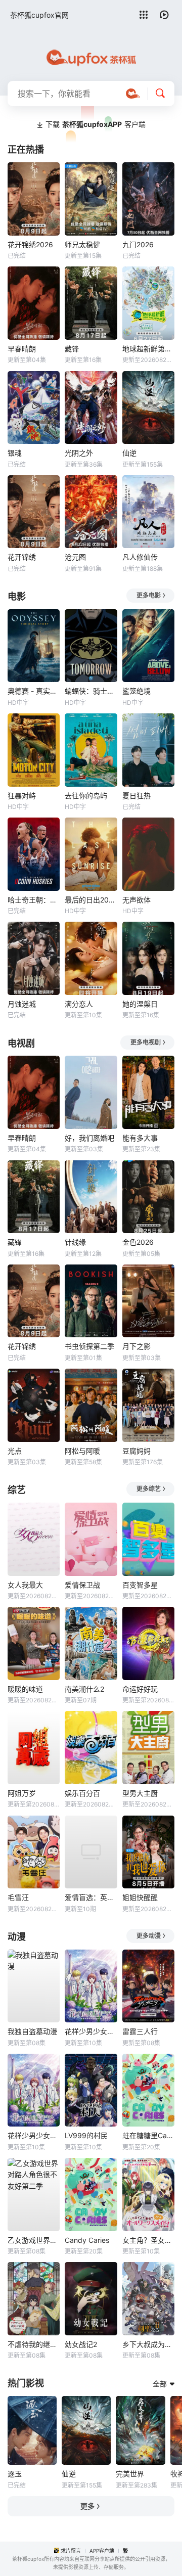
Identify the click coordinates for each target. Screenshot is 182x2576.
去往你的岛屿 (86, 796)
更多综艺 (149, 1489)
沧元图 (75, 557)
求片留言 (71, 2551)
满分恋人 (79, 1004)
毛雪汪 (18, 1897)
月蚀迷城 (22, 1004)
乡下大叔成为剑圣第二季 (148, 2344)
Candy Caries (87, 2240)
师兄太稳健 (82, 244)
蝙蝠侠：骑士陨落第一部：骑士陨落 (91, 691)
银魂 (15, 453)
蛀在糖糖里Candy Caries (148, 2135)
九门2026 (138, 244)
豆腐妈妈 (136, 1451)
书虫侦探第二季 (89, 1346)
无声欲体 (136, 900)
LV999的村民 (86, 2135)
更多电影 (149, 595)
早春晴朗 (22, 349)
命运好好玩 (140, 1689)
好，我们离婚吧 (89, 1138)
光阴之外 (79, 453)
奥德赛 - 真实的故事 (34, 691)
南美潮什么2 (84, 1689)
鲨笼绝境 (136, 691)
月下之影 (136, 1346)
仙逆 (129, 453)
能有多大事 (140, 1138)
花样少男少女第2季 (91, 2031)
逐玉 (15, 2474)
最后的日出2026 (91, 900)
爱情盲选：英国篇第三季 (91, 1897)
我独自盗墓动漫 (32, 2031)
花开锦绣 (22, 557)
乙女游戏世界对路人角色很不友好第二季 (34, 2240)
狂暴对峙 (22, 796)
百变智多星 (140, 1585)
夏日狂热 (136, 796)
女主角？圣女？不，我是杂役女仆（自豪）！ (148, 2240)
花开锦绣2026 (30, 244)
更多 (87, 2506)
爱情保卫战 (82, 1585)
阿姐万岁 (22, 1793)
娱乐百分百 (82, 1793)
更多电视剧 (146, 1042)
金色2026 (138, 1242)
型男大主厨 (140, 1793)
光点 (15, 1451)
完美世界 (130, 2474)
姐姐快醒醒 (140, 1897)
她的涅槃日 (140, 1004)
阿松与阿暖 (82, 1451)
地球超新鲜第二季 (148, 349)
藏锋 (72, 349)
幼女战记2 (81, 2344)
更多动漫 (149, 1936)
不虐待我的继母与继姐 (34, 2344)
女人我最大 (25, 1585)
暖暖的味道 (25, 1689)
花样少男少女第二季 (34, 2135)
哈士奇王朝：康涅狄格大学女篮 (34, 900)
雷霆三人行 (140, 2031)
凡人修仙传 (140, 557)
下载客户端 (96, 124)
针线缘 (75, 1242)
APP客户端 (102, 2551)
